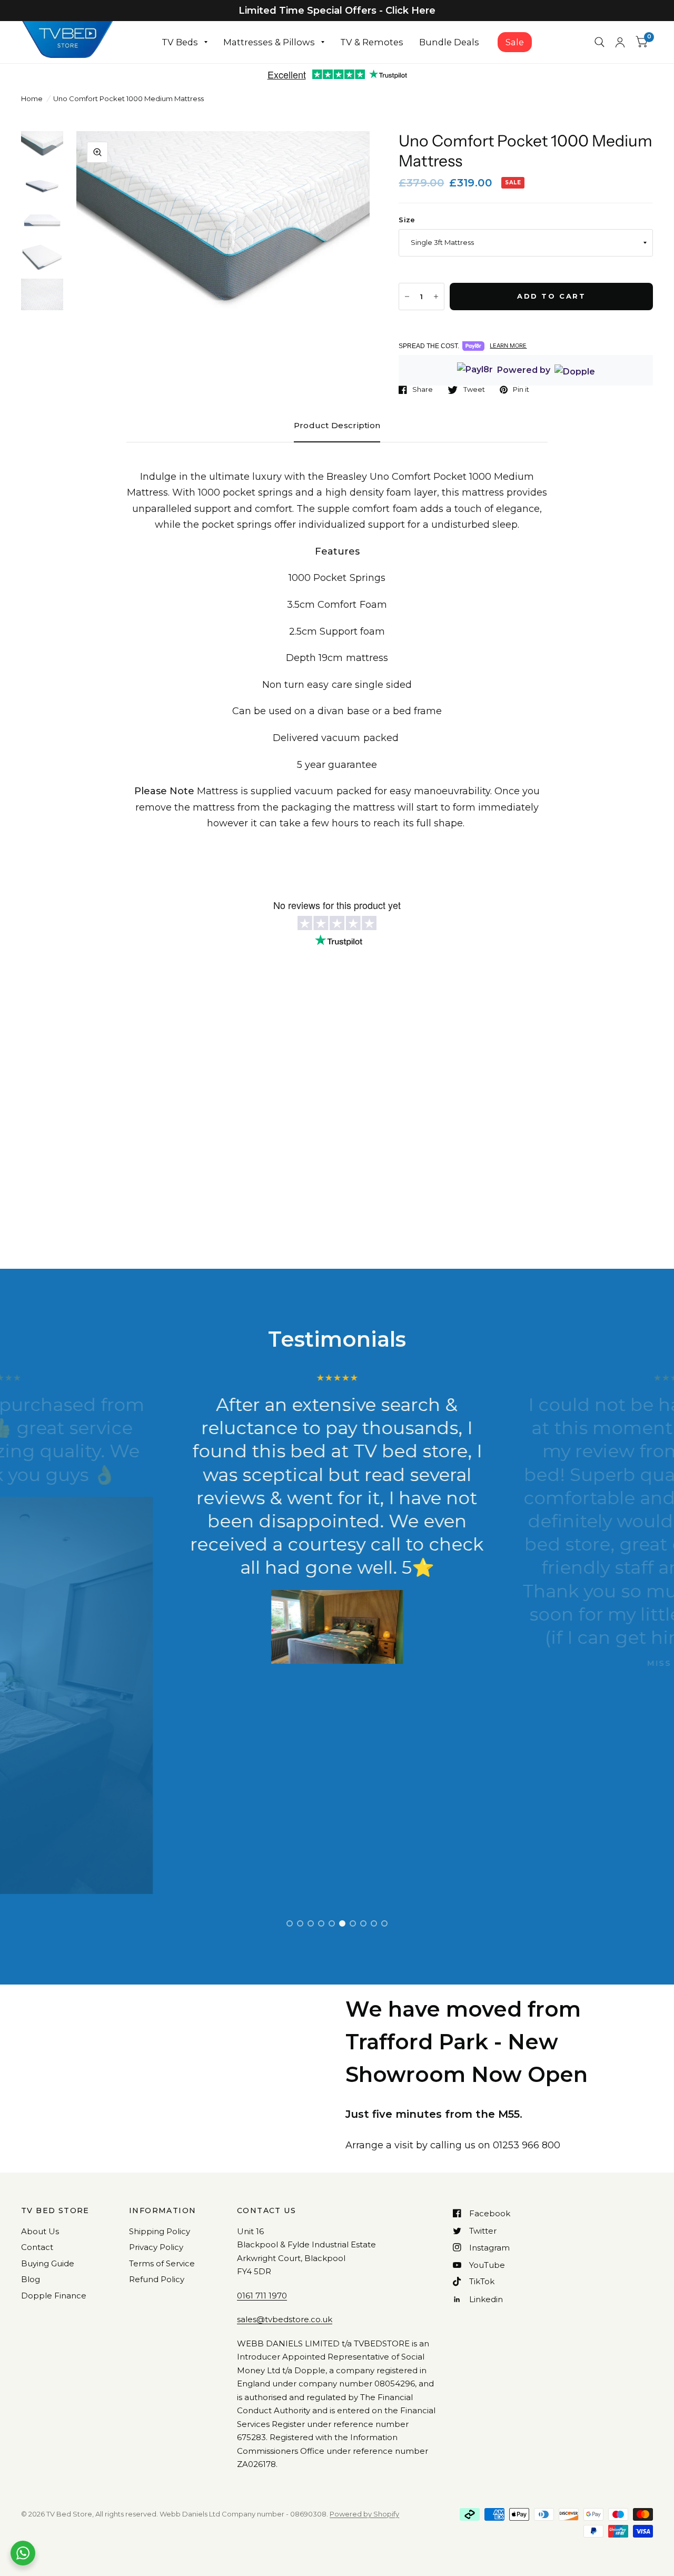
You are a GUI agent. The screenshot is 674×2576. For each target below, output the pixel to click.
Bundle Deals (449, 42)
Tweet (474, 390)
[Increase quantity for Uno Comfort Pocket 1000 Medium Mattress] (436, 297)
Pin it (521, 390)
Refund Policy (157, 2279)
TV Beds (180, 42)
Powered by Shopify (364, 2514)
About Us (40, 2231)
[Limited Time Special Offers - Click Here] (337, 11)
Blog (31, 2279)
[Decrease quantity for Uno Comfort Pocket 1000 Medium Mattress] (407, 297)
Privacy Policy (156, 2247)
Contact (37, 2247)
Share (423, 390)
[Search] (599, 42)
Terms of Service (162, 2263)
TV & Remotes (372, 42)
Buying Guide (48, 2263)
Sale (515, 42)
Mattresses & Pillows (269, 42)
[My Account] (620, 42)
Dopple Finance (54, 2296)
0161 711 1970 (262, 2296)
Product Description (337, 425)
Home (32, 98)
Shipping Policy (160, 2231)
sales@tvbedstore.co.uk (285, 2319)
